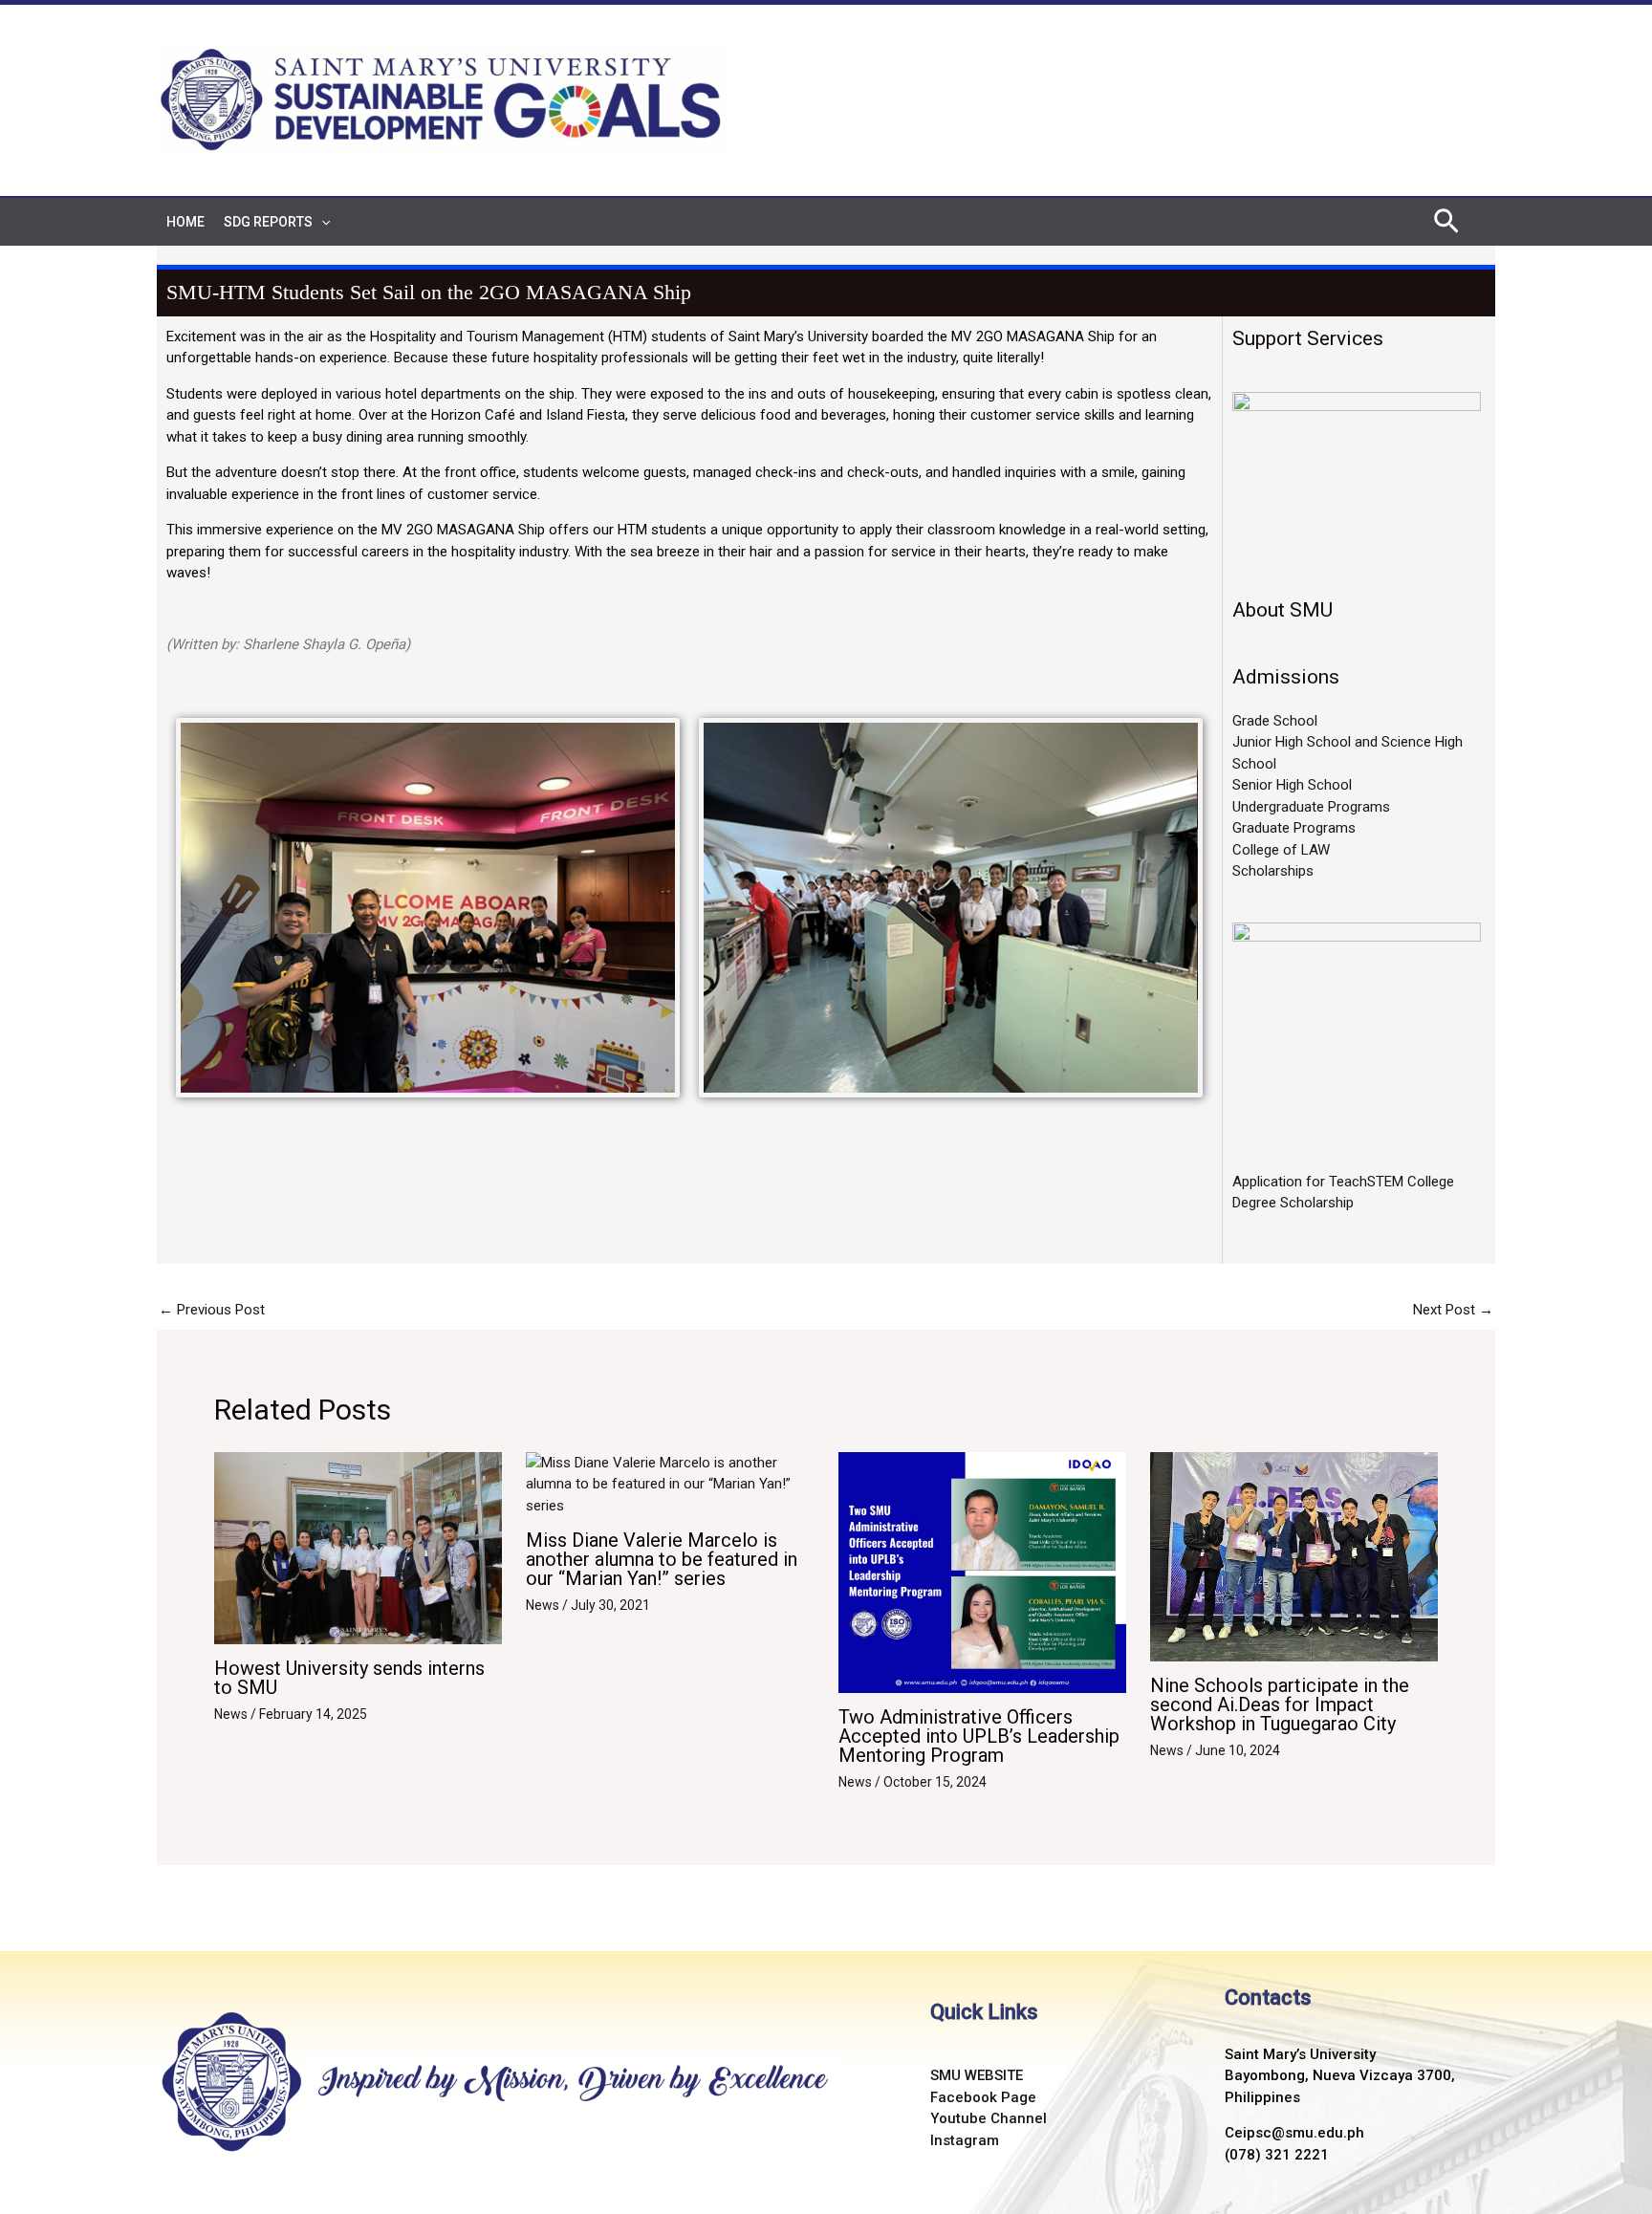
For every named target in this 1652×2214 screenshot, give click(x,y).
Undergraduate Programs (1311, 807)
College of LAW (1281, 850)
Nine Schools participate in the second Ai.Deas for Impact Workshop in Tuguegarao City (1280, 1704)
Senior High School (1292, 785)
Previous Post (212, 1310)
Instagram (965, 2140)
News (231, 1714)
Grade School (1275, 721)
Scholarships (1273, 871)
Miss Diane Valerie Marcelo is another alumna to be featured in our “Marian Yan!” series (662, 1559)
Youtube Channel (989, 2118)
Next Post (1453, 1310)
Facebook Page (983, 2097)
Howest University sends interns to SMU (349, 1678)
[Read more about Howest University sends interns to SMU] (358, 1547)
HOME (185, 222)
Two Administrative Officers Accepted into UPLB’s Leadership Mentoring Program (979, 1736)
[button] (321, 222)
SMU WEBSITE (977, 2075)
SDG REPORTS (268, 222)
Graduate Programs (1294, 828)
